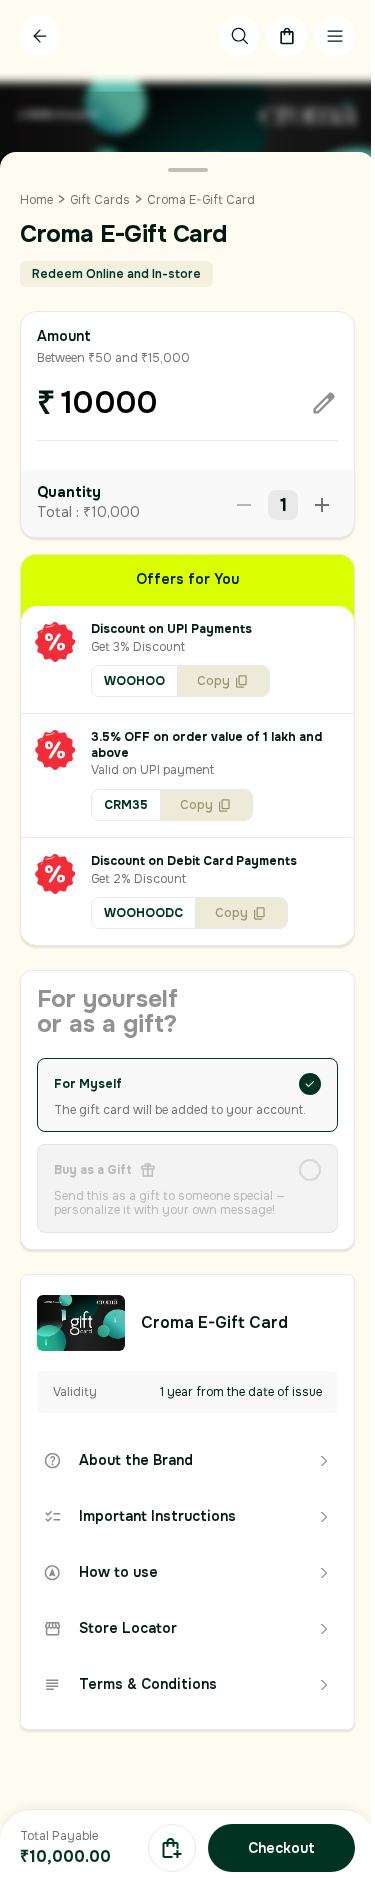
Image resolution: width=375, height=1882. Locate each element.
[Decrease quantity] (244, 505)
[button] (187, 660)
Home (36, 200)
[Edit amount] (324, 403)
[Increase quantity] (322, 505)
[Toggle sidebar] (335, 36)
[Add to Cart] (172, 1848)
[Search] (239, 36)
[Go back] (40, 36)
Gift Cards (100, 200)
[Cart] (287, 36)
